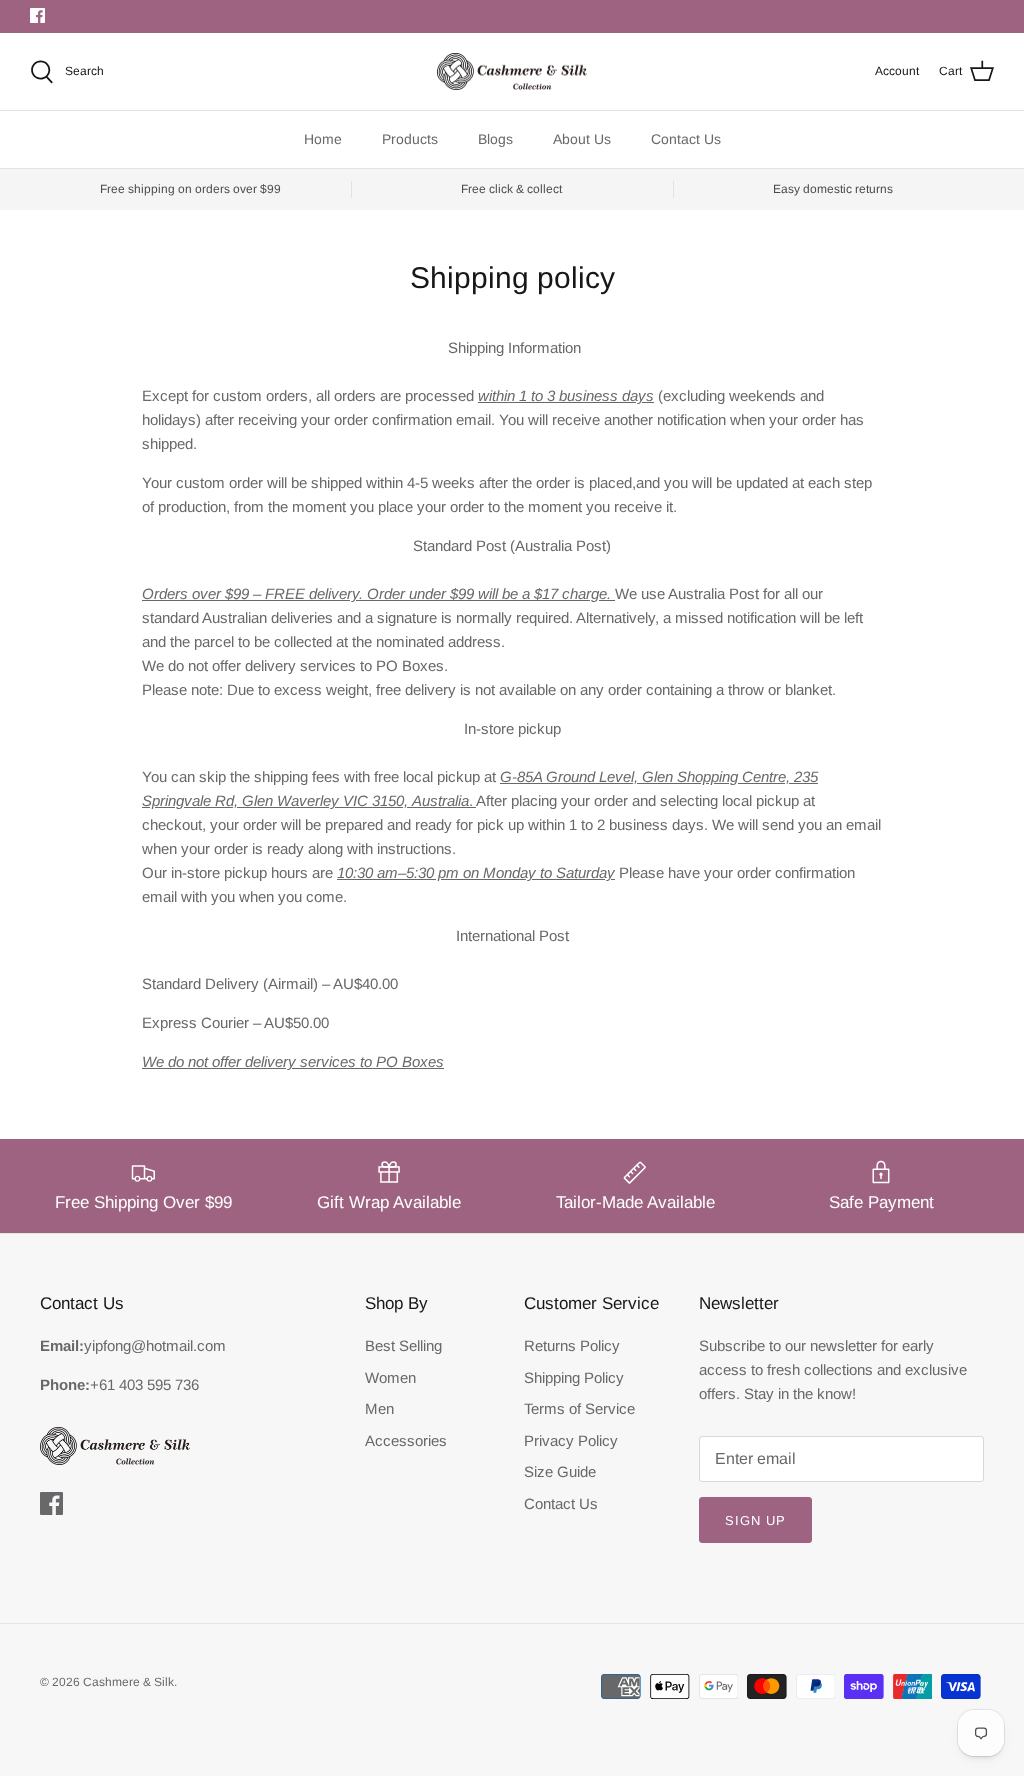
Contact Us (686, 139)
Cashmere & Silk (128, 1682)
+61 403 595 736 (144, 1384)
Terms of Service (579, 1408)
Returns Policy (572, 1345)
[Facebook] (37, 15)
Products (410, 139)
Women (390, 1377)
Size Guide (560, 1471)
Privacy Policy (571, 1440)
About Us (582, 139)
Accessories (406, 1440)
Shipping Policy (574, 1377)
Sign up (755, 1520)
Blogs (495, 139)
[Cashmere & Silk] (512, 72)
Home (323, 139)
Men (379, 1408)
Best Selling (403, 1345)
